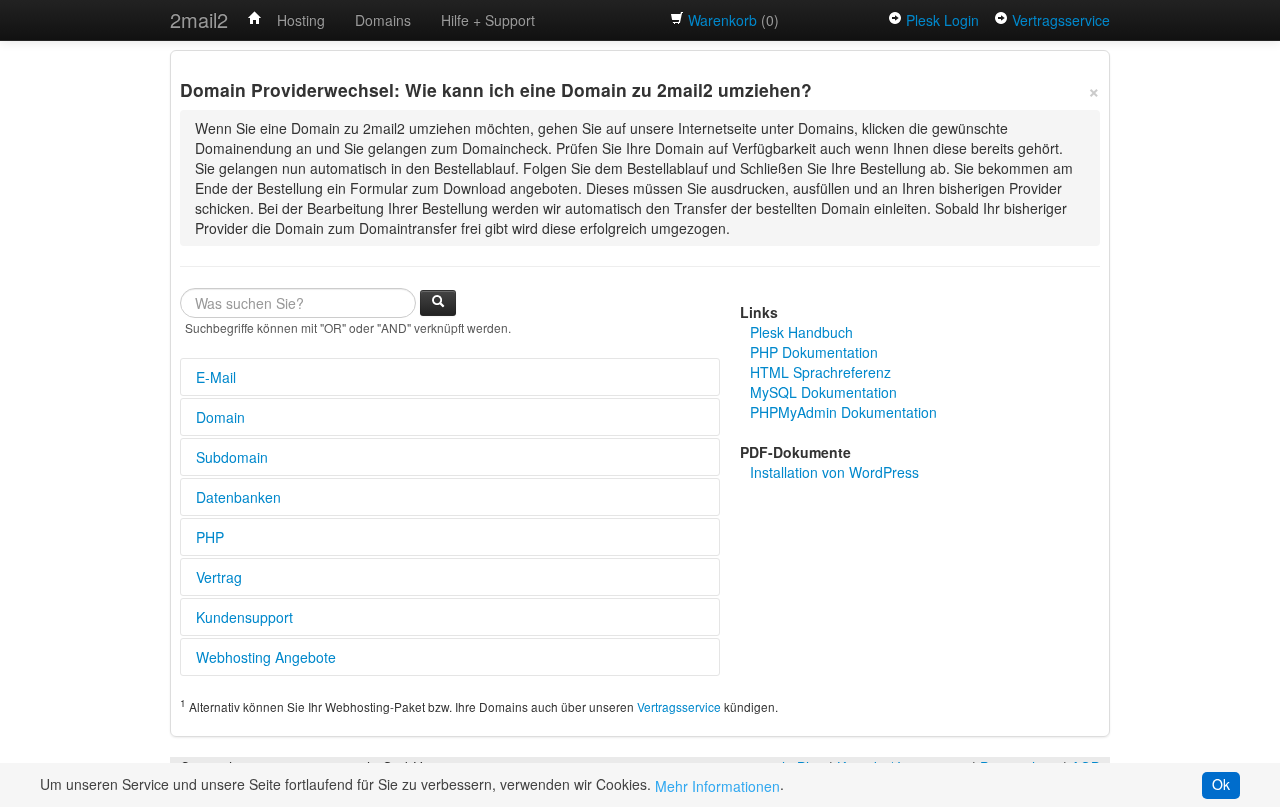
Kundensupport (244, 617)
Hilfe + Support (488, 20)
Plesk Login (942, 20)
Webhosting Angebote (266, 657)
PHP (210, 537)
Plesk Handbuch (801, 332)
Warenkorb (722, 20)
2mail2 (199, 19)
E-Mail (216, 377)
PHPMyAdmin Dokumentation (843, 412)
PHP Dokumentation (814, 352)
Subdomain (232, 457)
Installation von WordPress (834, 472)
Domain (220, 417)
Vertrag (219, 577)
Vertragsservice (1061, 20)
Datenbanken (238, 497)
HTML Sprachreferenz (820, 372)
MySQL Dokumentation (823, 392)
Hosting (301, 20)
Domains (383, 20)
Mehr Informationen (717, 786)
